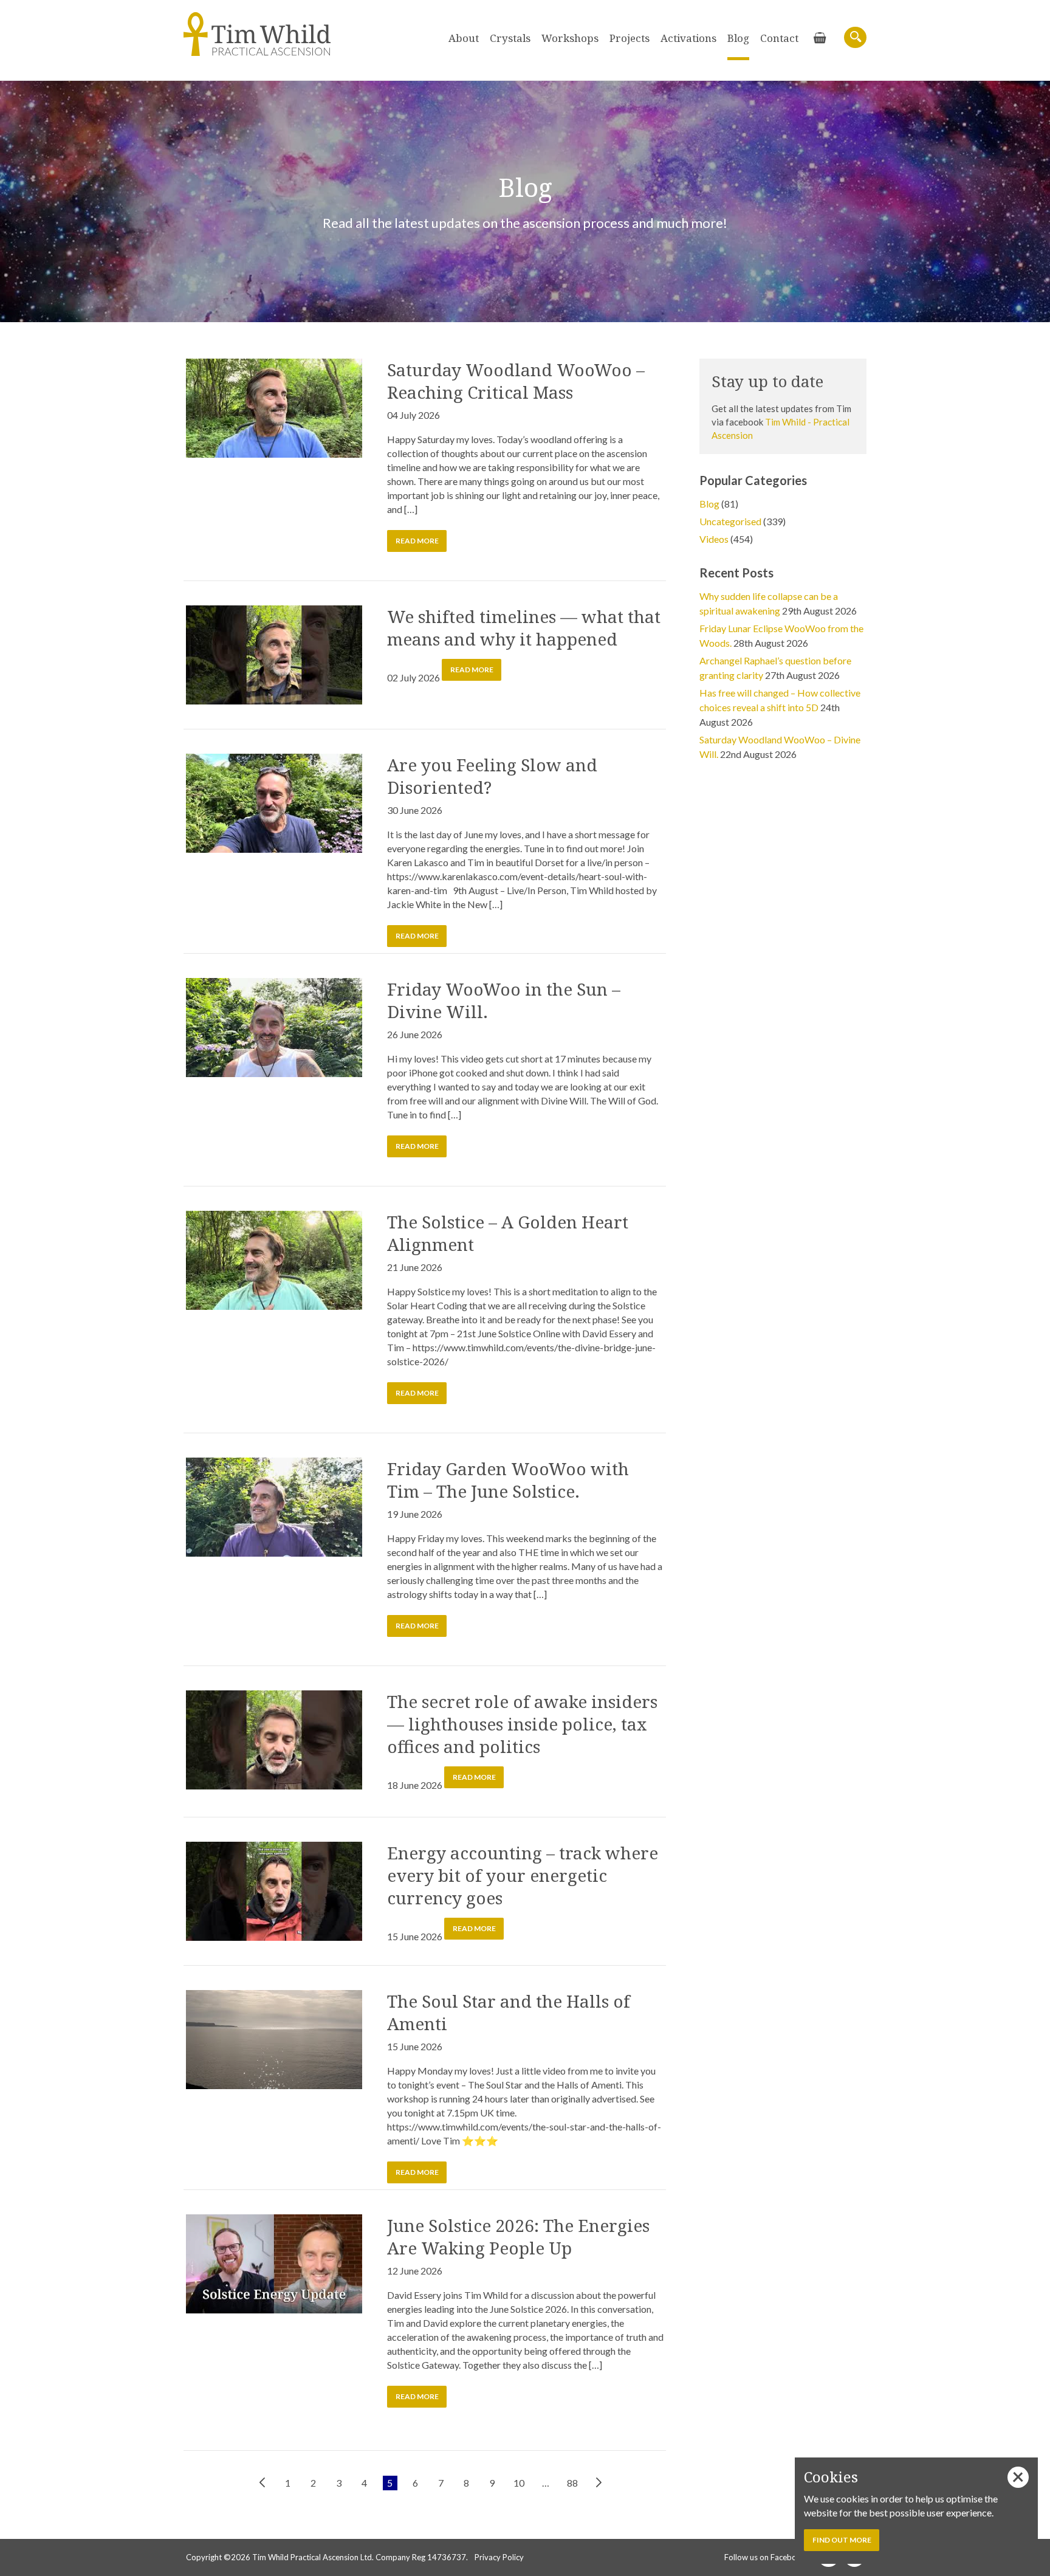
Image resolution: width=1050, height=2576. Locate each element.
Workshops (570, 38)
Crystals (510, 38)
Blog (738, 38)
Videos (714, 539)
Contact (779, 38)
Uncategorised (730, 521)
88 (572, 2483)
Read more (417, 541)
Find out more (842, 2540)
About (464, 38)
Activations (688, 38)
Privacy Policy (499, 2557)
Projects (630, 38)
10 (519, 2483)
